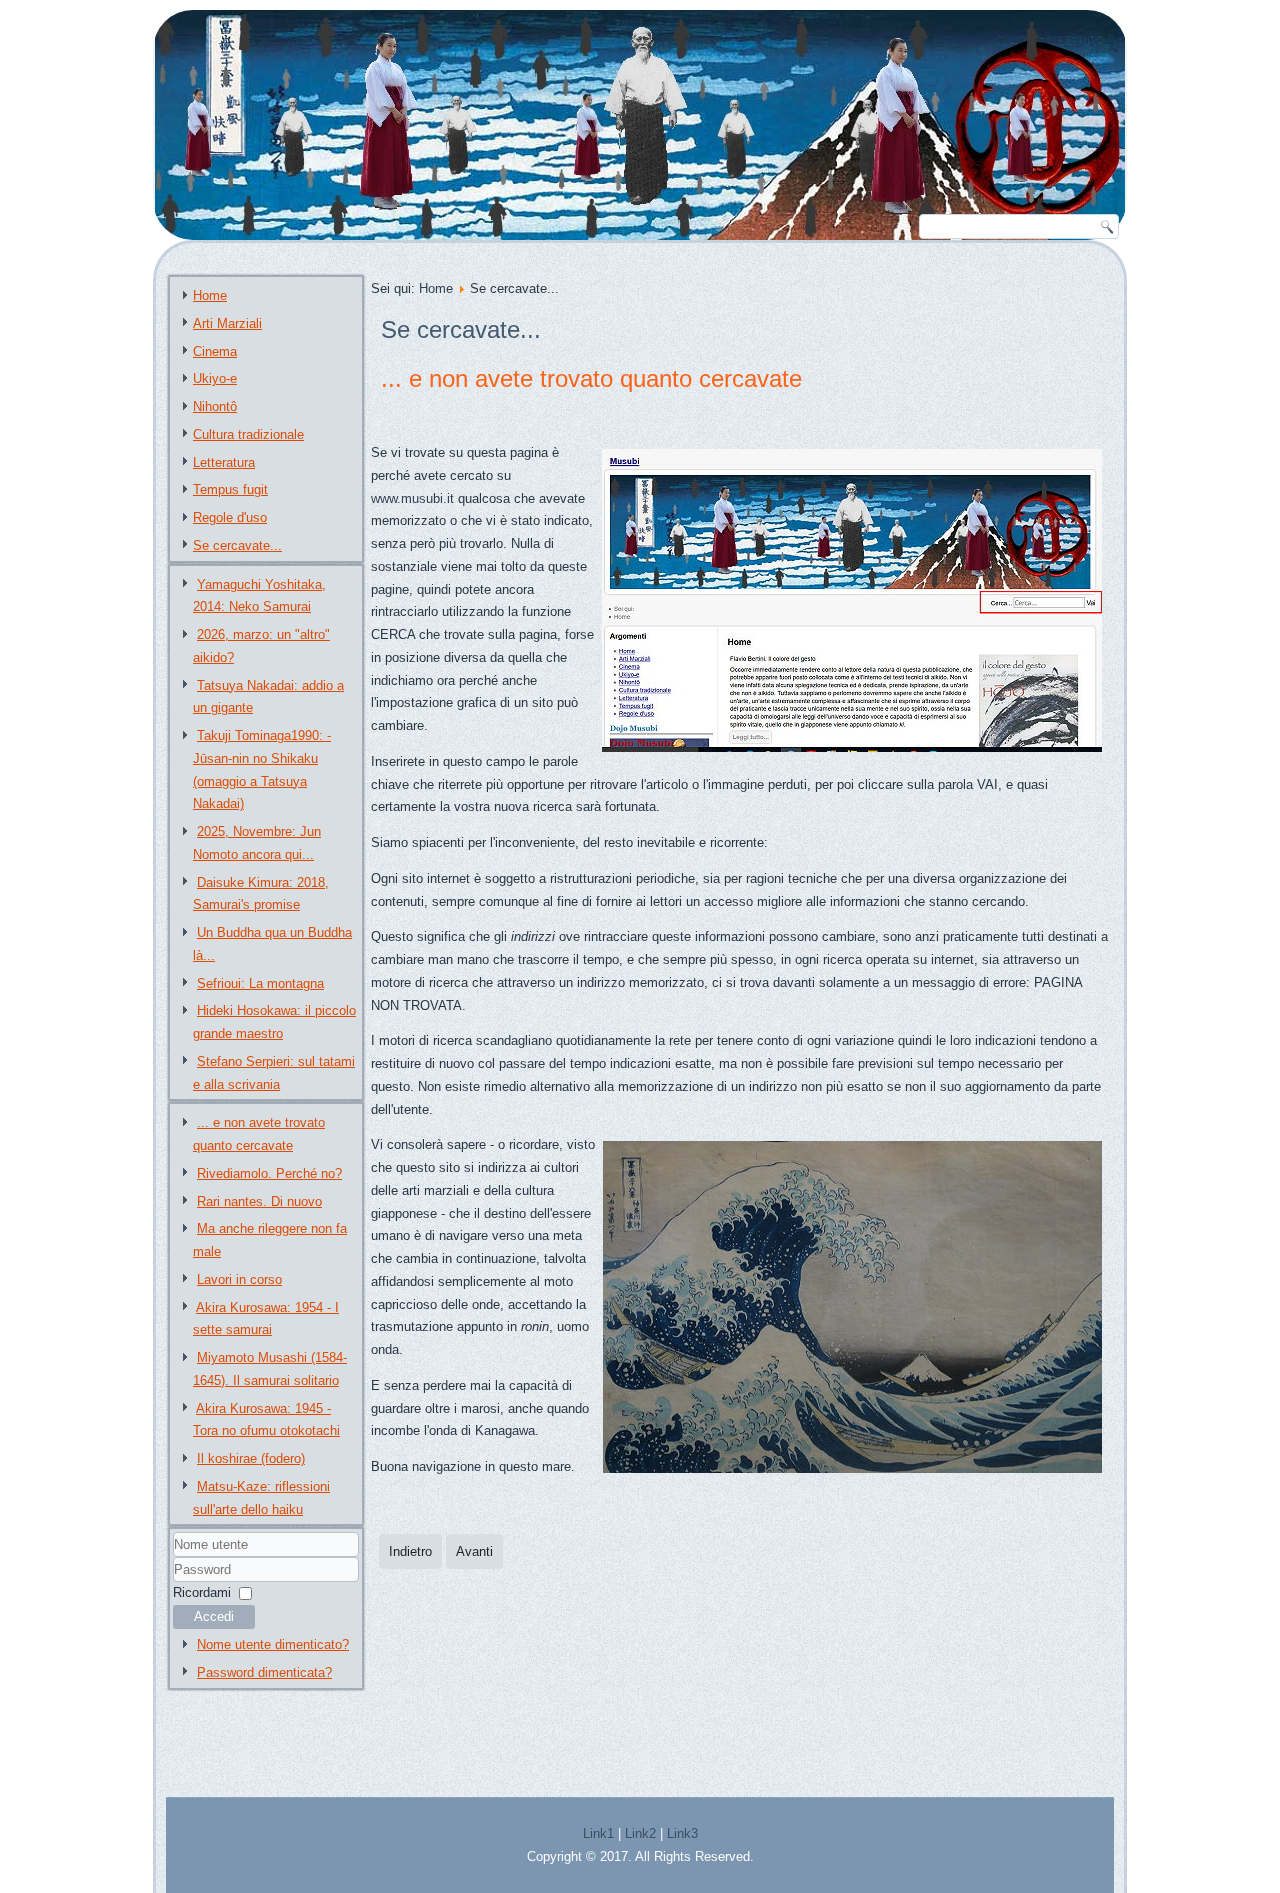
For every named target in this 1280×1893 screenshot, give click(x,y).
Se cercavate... (237, 545)
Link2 (640, 1833)
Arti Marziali (227, 323)
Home (210, 295)
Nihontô (215, 406)
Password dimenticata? (264, 1672)
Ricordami (202, 1592)
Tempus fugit (230, 489)
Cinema (215, 351)
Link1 (598, 1833)
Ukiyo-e (215, 378)
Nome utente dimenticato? (273, 1644)
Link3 (682, 1833)
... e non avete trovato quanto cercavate (591, 378)
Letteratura (224, 462)
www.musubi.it (412, 498)
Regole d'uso (230, 517)
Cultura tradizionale (248, 434)
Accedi (214, 1616)
